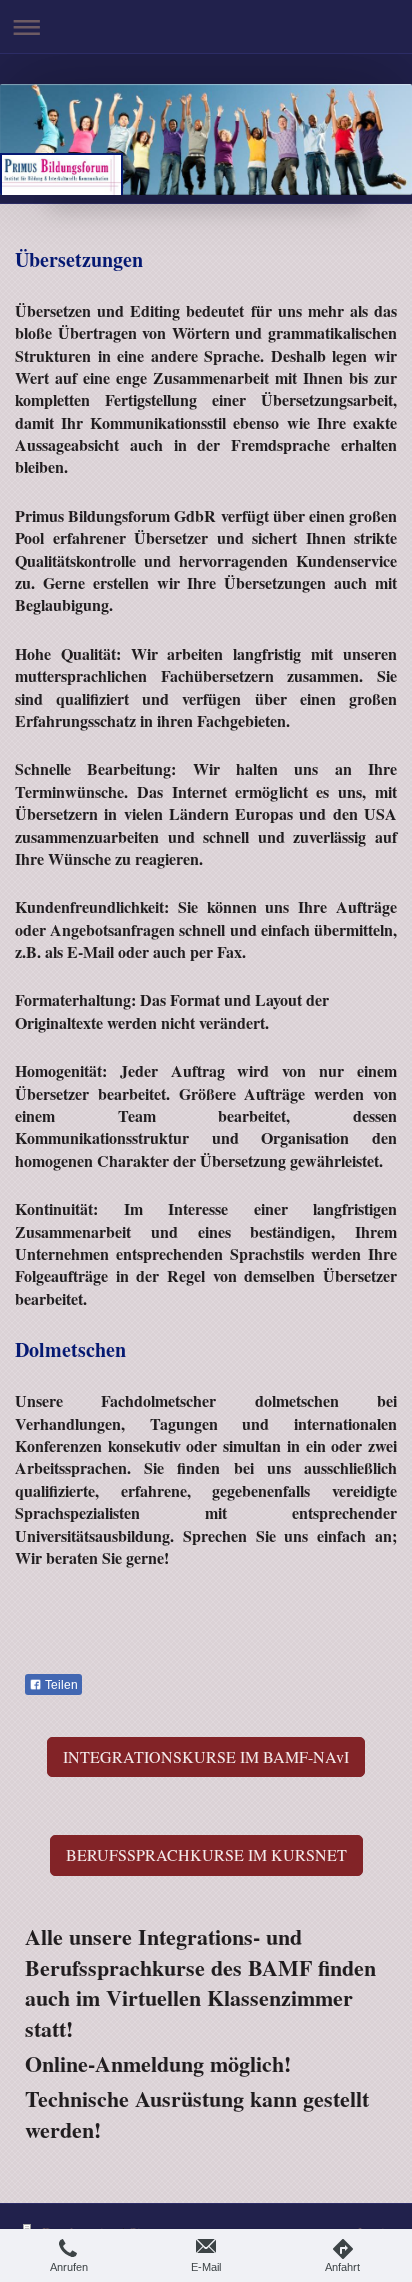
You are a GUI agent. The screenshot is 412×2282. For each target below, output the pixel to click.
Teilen (60, 1685)
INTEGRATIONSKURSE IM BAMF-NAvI (206, 1756)
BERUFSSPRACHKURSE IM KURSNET (206, 1854)
